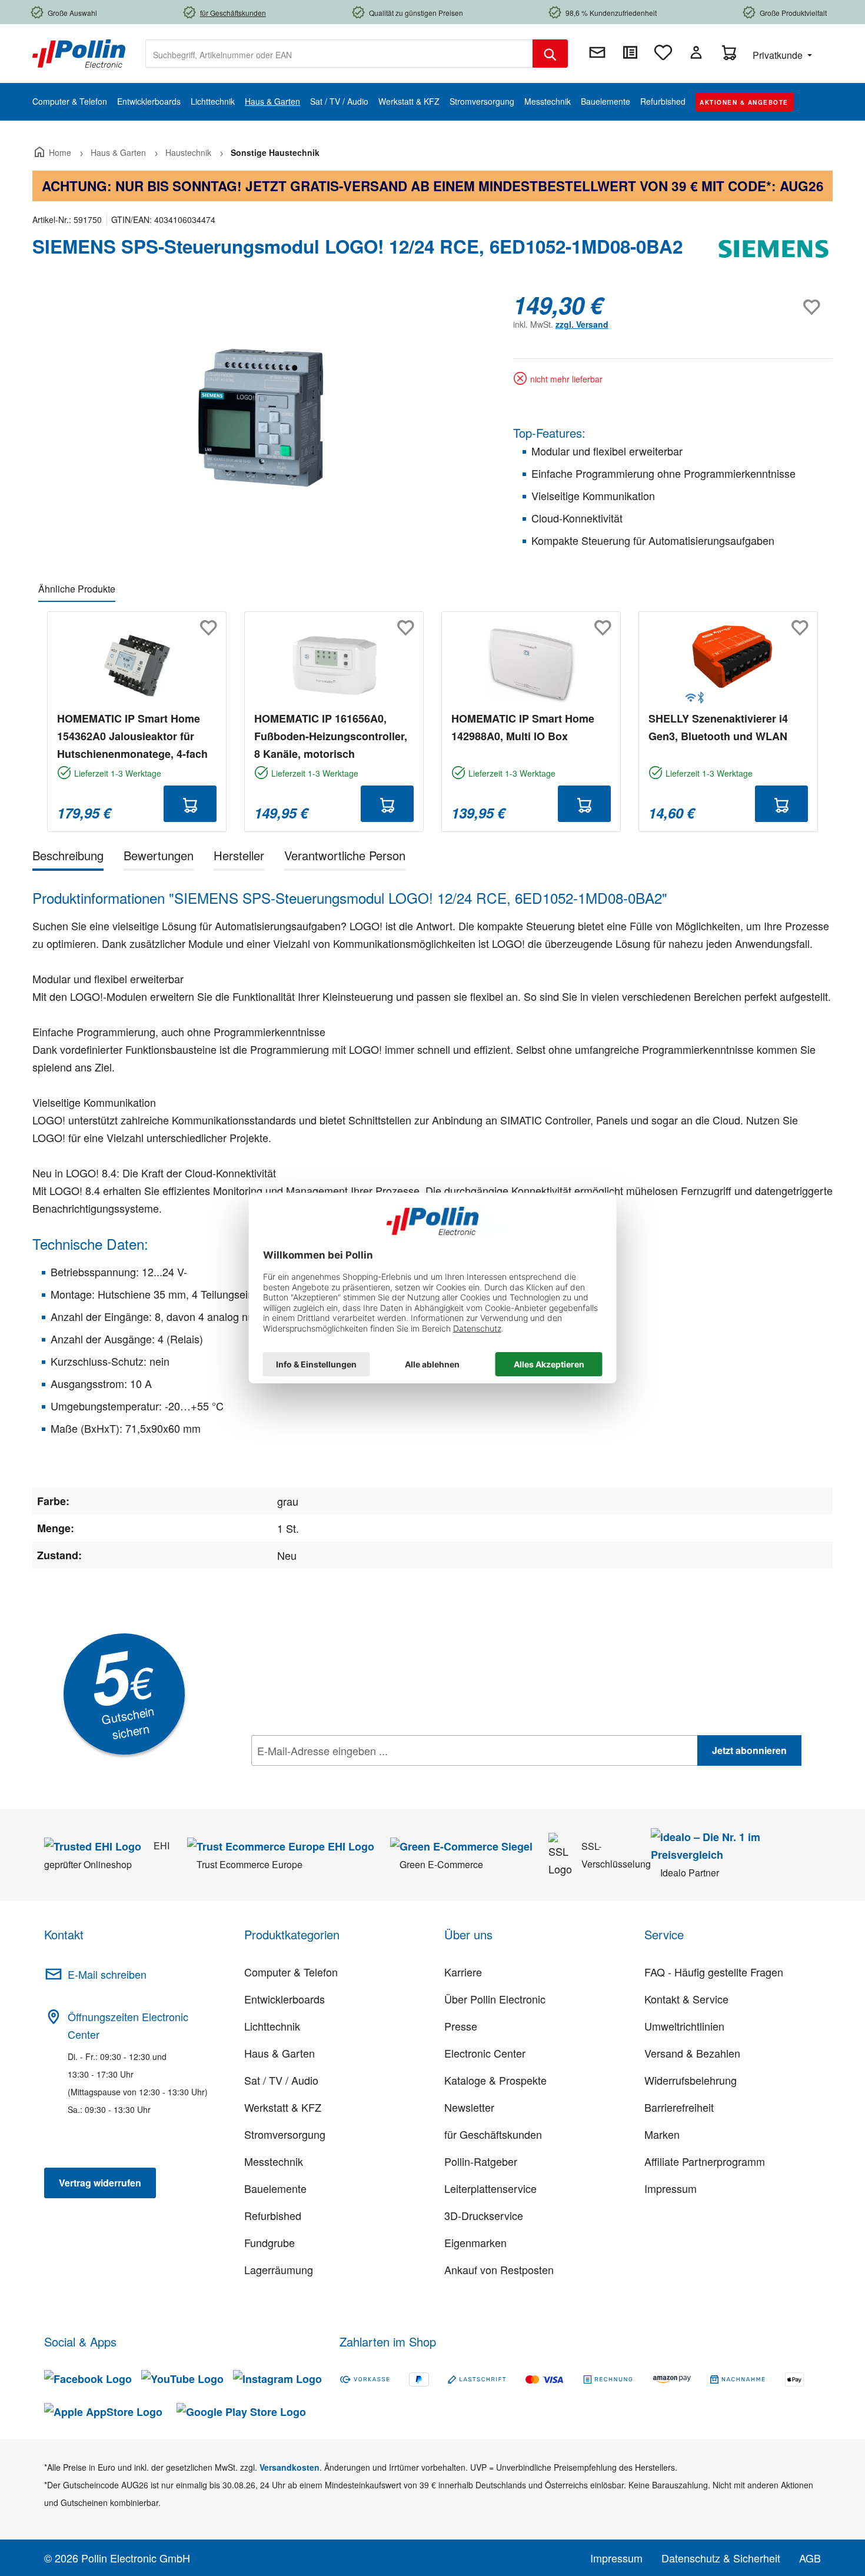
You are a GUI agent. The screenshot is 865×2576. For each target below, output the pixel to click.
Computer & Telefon (291, 1972)
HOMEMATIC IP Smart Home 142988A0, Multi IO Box (523, 727)
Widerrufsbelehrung (691, 2080)
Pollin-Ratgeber (481, 2161)
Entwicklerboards (285, 1999)
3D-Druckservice (484, 2215)
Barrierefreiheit (679, 2107)
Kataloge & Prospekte (495, 2080)
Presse (461, 2026)
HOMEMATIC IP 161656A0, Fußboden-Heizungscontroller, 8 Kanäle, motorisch (331, 736)
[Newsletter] (597, 52)
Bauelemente (275, 2188)
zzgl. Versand (582, 324)
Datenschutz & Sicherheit (721, 2558)
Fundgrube (270, 2242)
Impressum (671, 2188)
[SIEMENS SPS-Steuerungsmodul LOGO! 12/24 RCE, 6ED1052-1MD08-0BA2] (261, 417)
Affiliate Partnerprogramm (705, 2161)
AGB (810, 2558)
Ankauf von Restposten (499, 2269)
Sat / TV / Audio (281, 2080)
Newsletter (469, 2107)
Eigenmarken (475, 2242)
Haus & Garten (280, 2053)
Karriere (463, 1972)
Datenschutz (327, 1776)
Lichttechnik (272, 2026)
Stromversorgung (285, 2134)
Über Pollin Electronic (495, 1999)
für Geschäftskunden (493, 2134)
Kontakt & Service (686, 1999)
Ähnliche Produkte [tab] (77, 589)
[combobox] (339, 54)
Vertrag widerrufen (100, 2183)
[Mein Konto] (696, 52)
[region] (261, 418)
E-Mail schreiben (107, 1974)
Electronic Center (485, 2053)
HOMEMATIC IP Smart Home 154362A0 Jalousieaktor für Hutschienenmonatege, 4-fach (132, 736)
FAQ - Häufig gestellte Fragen (714, 1972)
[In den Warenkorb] (190, 804)
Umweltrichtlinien (684, 2026)
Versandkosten (290, 2467)
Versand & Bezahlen (692, 2053)
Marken (662, 2134)
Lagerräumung (279, 2269)
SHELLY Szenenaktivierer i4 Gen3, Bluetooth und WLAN (718, 727)
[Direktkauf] (630, 52)
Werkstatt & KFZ (283, 2107)
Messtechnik (274, 2161)
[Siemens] (774, 251)
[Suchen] (550, 54)
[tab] (68, 858)
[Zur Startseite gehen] (79, 52)
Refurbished (273, 2215)
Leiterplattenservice (490, 2188)
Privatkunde (779, 55)
